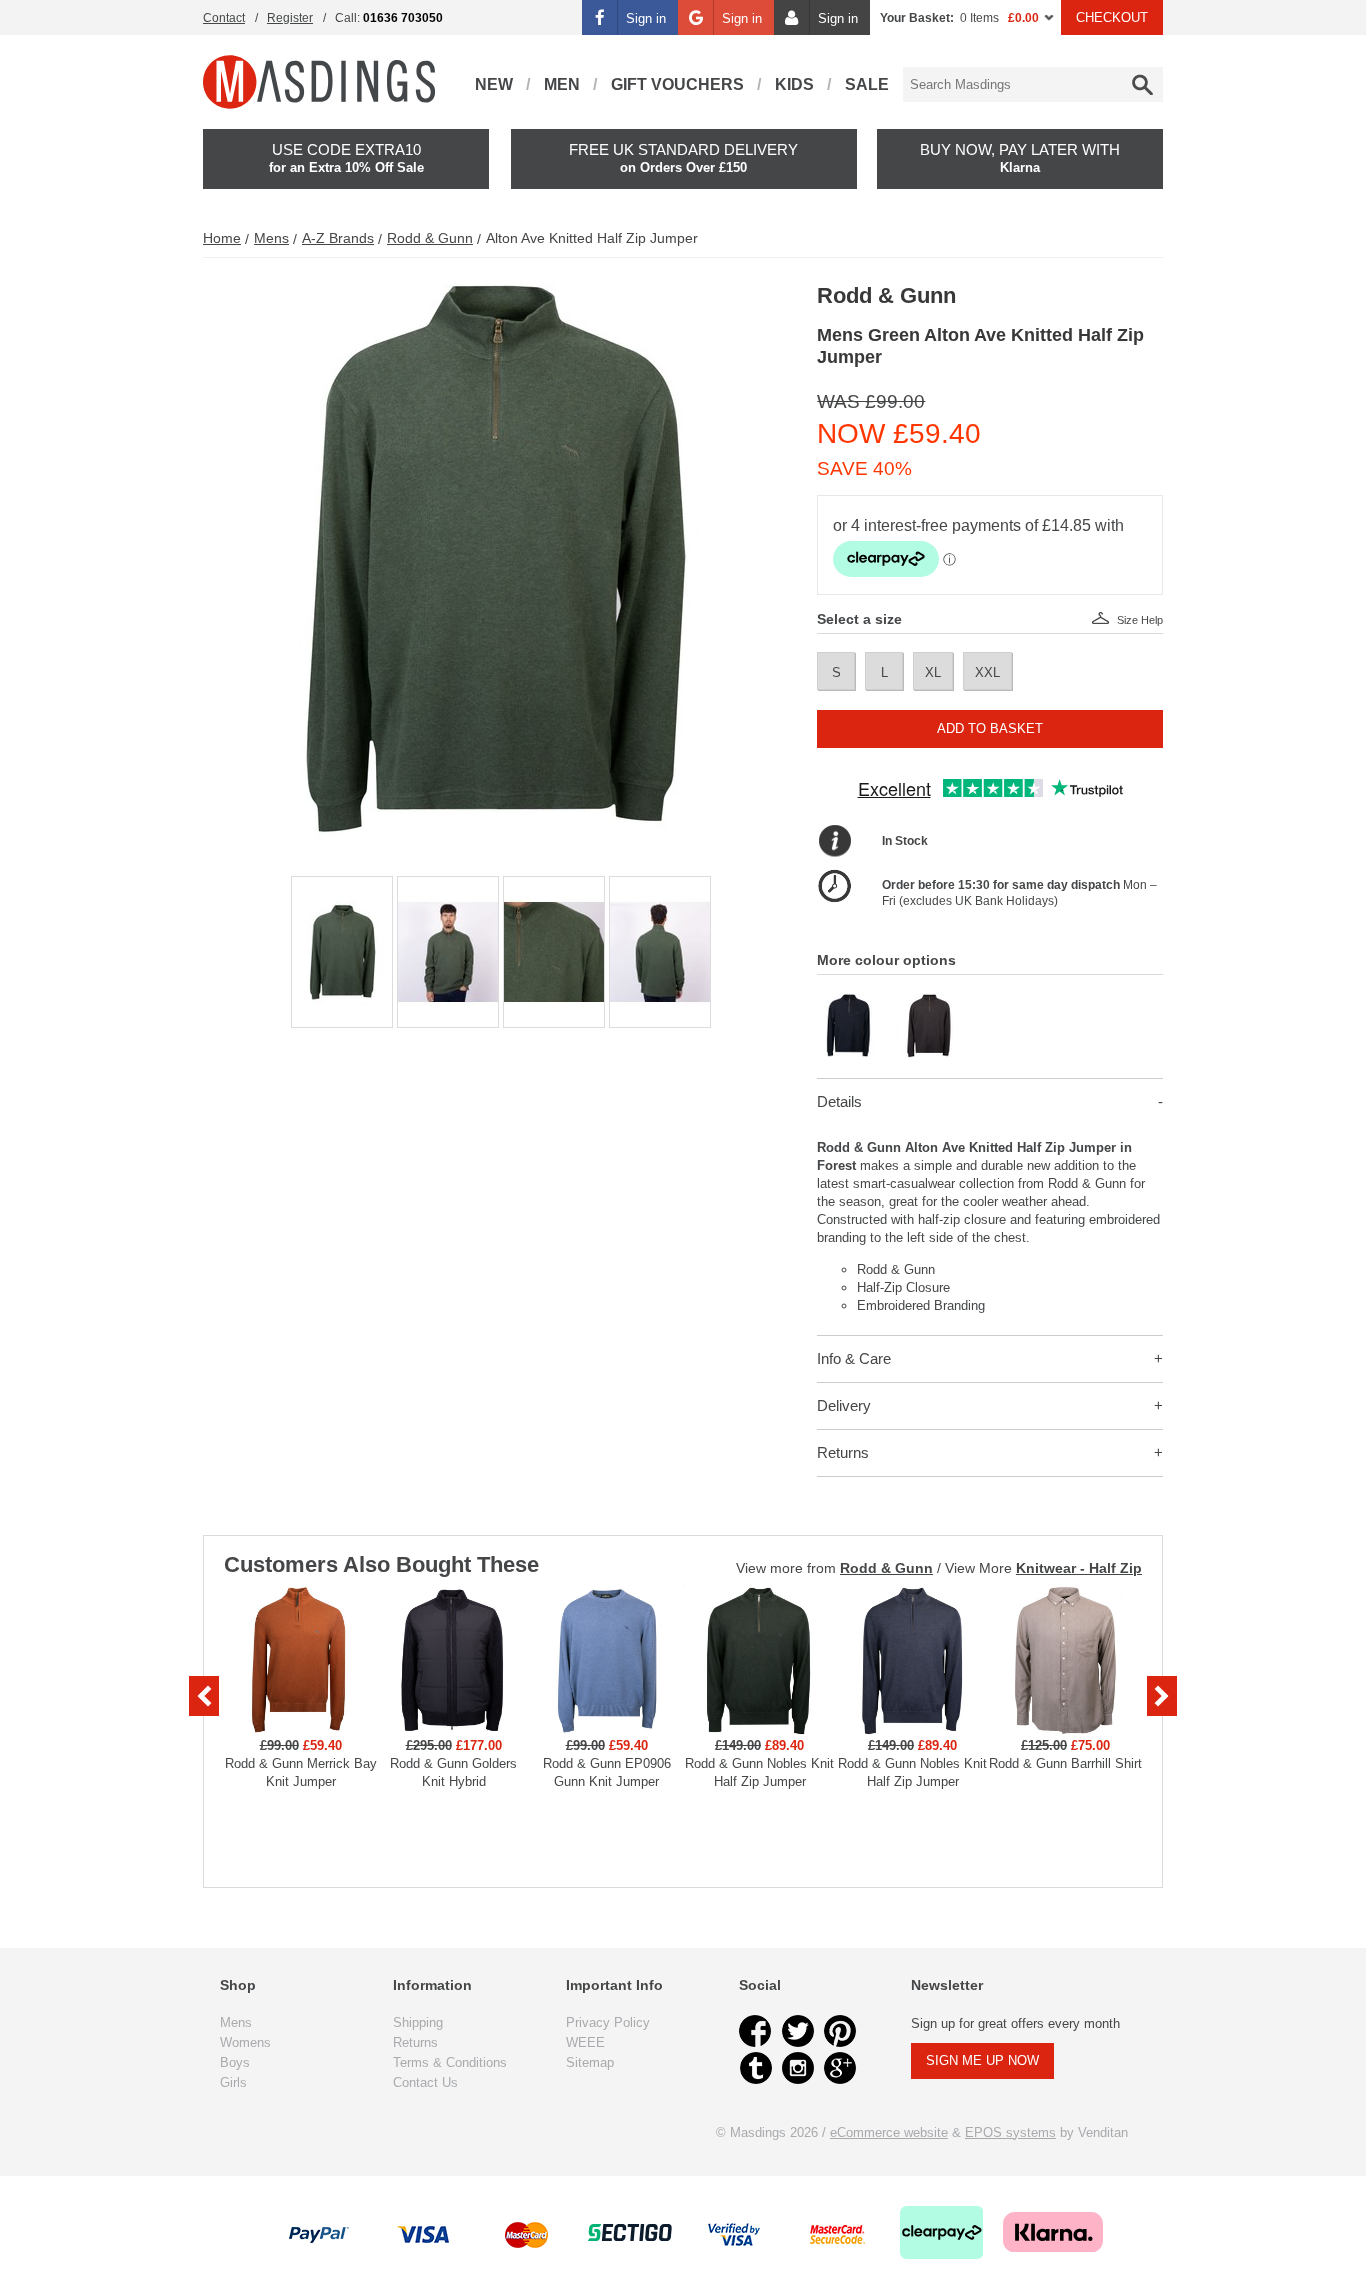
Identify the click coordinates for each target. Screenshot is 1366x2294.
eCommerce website (889, 2132)
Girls (233, 2082)
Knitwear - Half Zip (1079, 1568)
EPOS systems (1010, 2132)
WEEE (585, 2042)
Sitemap (590, 2062)
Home (222, 238)
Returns (843, 1452)
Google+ (840, 2068)
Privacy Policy (608, 2022)
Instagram (798, 2068)
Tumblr (756, 2068)
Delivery (844, 1405)
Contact (224, 18)
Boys (235, 2062)
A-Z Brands (338, 238)
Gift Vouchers (677, 84)
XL (933, 672)
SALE (867, 84)
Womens (245, 2042)
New (494, 84)
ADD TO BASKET (990, 728)
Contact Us (425, 2082)
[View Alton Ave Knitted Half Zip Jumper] (849, 1001)
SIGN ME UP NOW (982, 2060)
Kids (794, 84)
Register (290, 18)
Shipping (418, 2022)
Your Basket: (917, 18)
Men (562, 84)
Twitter (798, 2031)
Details (839, 1101)
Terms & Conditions (450, 2062)
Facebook (756, 2031)
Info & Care (854, 1358)
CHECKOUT (1112, 17)
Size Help (1140, 620)
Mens (271, 238)
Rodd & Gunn (430, 238)
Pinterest (840, 2031)
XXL (987, 672)
